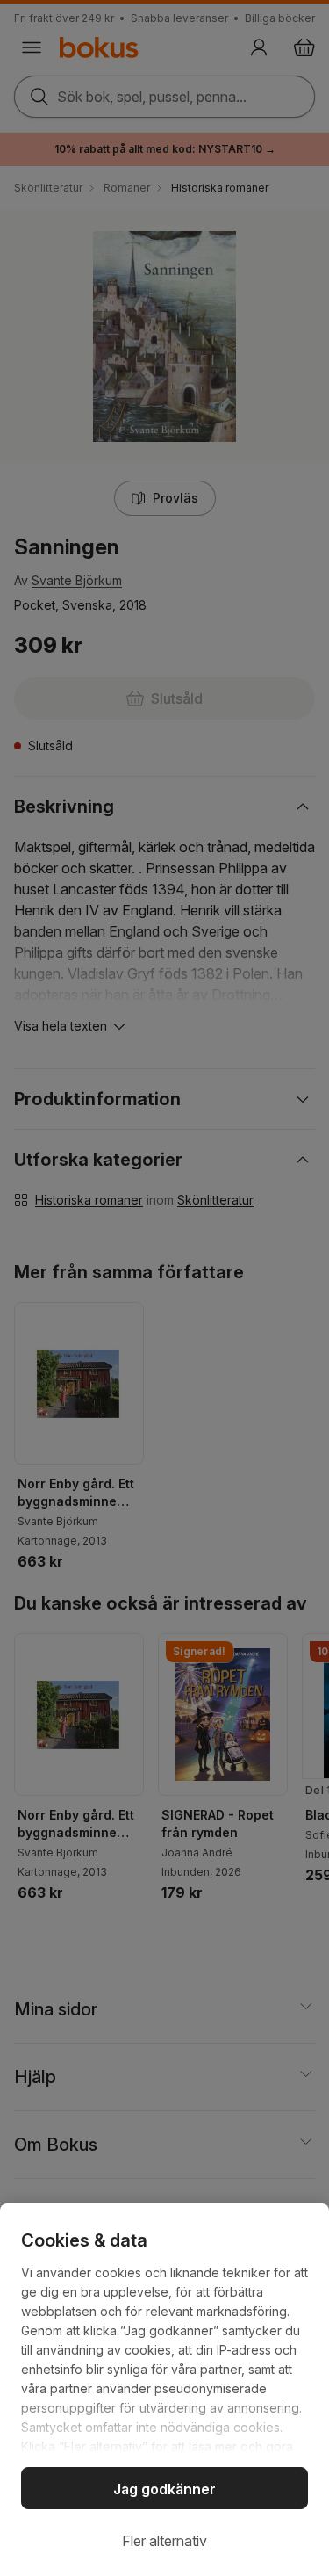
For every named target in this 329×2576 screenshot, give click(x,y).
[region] (164, 2390)
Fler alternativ (164, 2541)
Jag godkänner (164, 2489)
